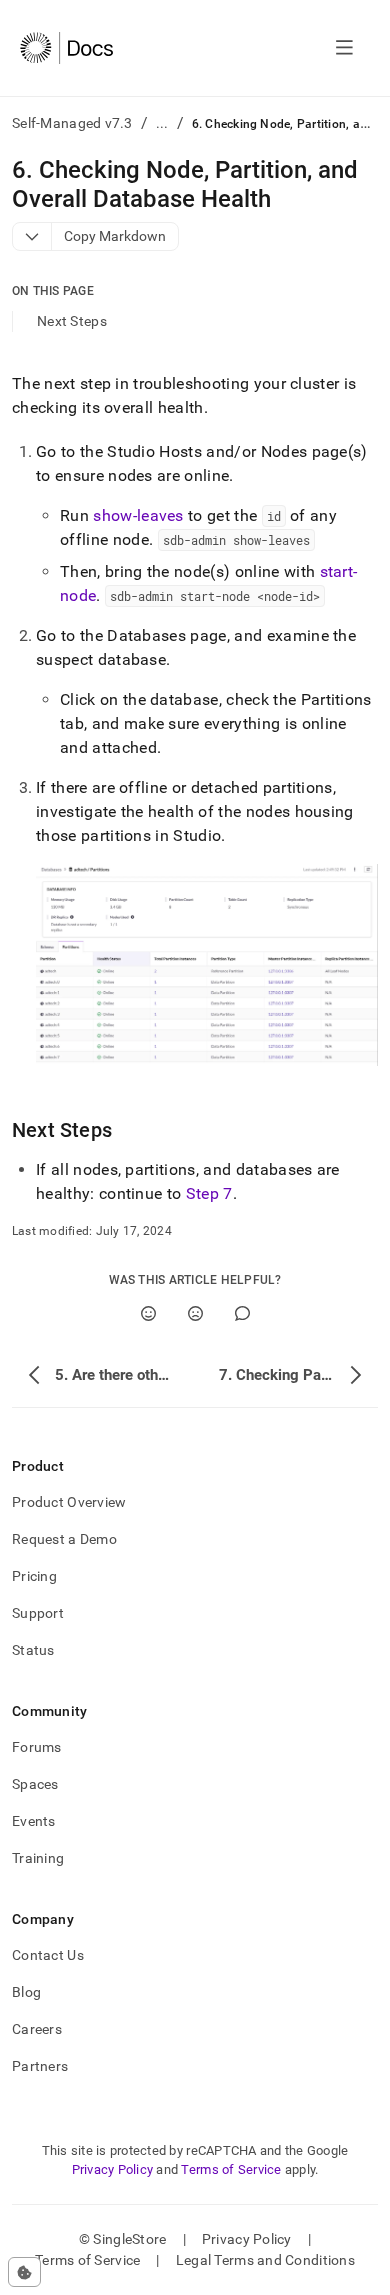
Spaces (35, 1784)
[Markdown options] (32, 236)
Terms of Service (231, 2169)
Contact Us (48, 1955)
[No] (195, 1313)
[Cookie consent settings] (24, 2272)
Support (38, 1613)
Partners (40, 2066)
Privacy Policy (113, 2169)
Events (34, 1821)
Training (38, 1858)
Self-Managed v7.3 (72, 123)
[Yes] (148, 1313)
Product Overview (69, 1502)
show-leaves (138, 515)
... (162, 123)
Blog (26, 1992)
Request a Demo (64, 1539)
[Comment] (242, 1313)
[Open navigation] (344, 48)
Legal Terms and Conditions (265, 2260)
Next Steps (72, 321)
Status (33, 1650)
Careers (37, 2029)
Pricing (34, 1576)
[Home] (66, 48)
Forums (37, 1747)
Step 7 (209, 1193)
